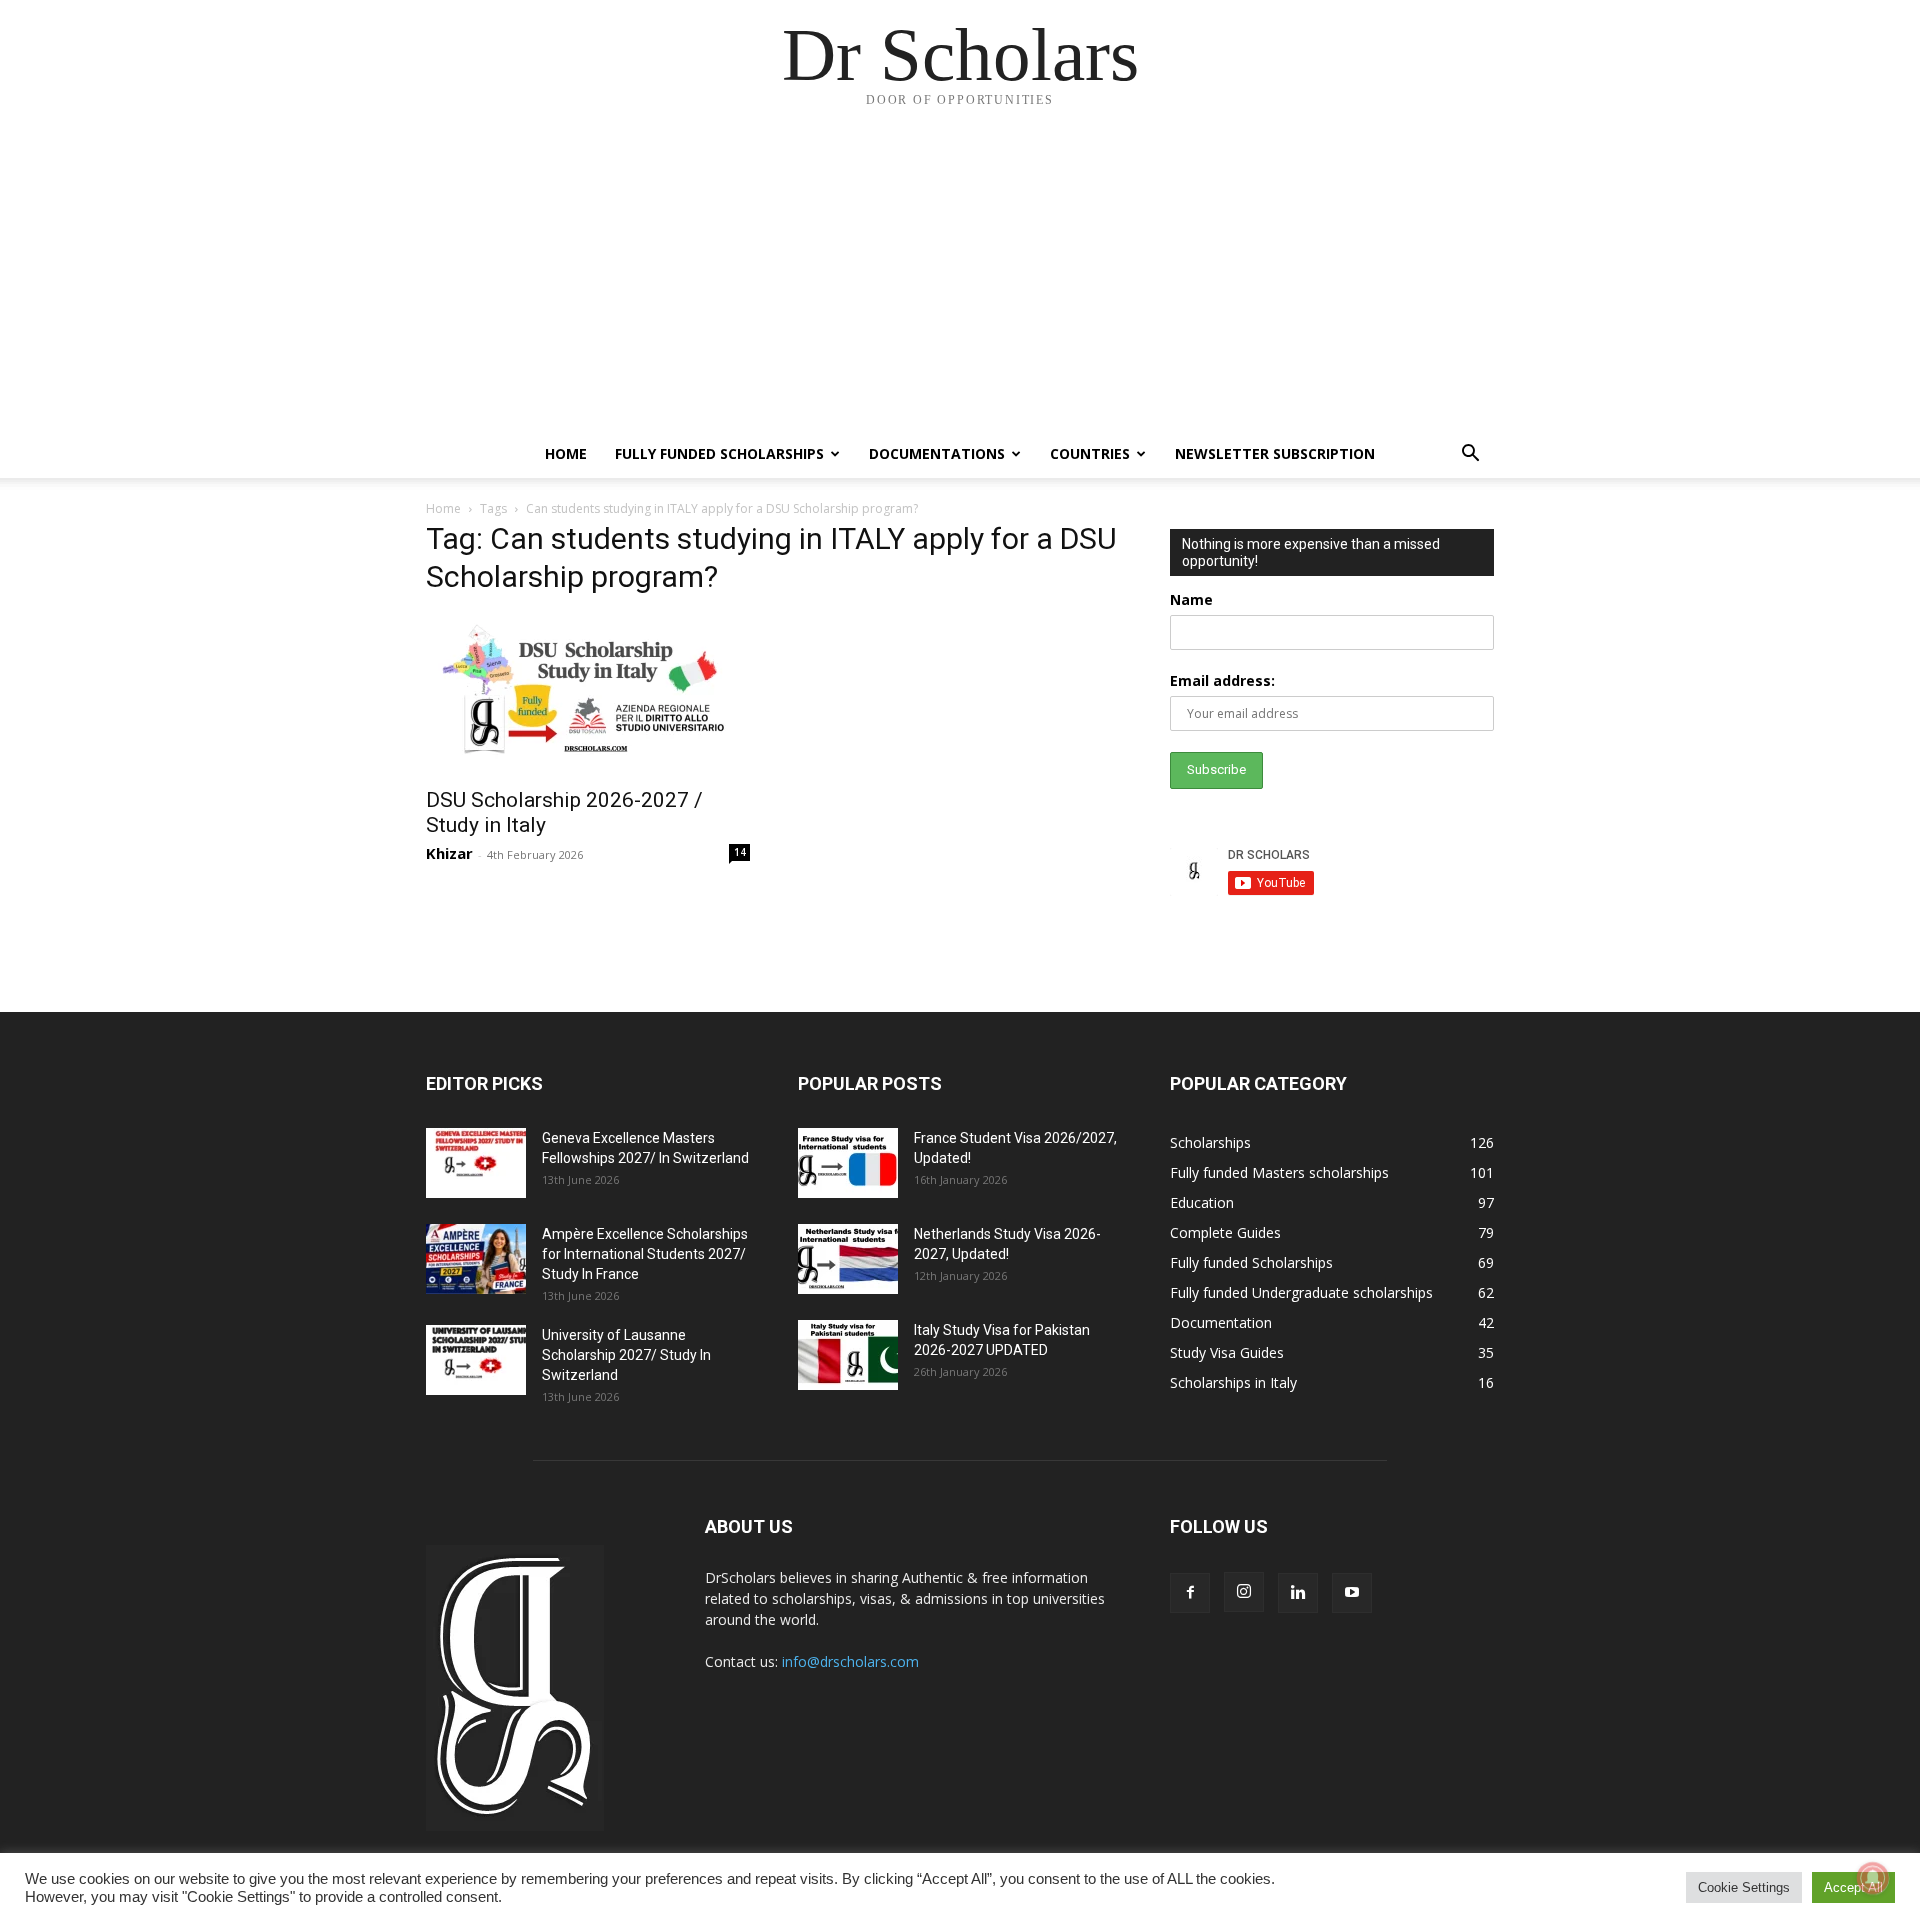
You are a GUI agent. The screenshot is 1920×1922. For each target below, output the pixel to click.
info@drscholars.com (850, 1661)
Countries (1090, 453)
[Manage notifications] (1873, 1878)
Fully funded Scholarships (719, 453)
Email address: (1222, 680)
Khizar (449, 853)
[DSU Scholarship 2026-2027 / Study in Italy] (588, 695)
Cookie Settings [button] (1744, 1887)
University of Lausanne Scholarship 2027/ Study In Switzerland (626, 1355)
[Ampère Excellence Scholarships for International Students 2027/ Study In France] (476, 1259)
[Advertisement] (960, 280)
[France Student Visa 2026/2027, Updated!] (848, 1163)
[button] (1470, 455)
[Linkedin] (1298, 1593)
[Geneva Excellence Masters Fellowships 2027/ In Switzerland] (476, 1163)
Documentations (937, 453)
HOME (566, 453)
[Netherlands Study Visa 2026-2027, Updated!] (848, 1259)
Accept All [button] (1853, 1887)
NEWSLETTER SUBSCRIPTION (1275, 453)
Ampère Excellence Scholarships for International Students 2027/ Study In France (645, 1254)
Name (1191, 599)
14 (740, 852)
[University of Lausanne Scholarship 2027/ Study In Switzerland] (476, 1360)
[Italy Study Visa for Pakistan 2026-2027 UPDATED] (848, 1355)
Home (443, 508)
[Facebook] (1190, 1593)
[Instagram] (1244, 1592)
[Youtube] (1352, 1593)
